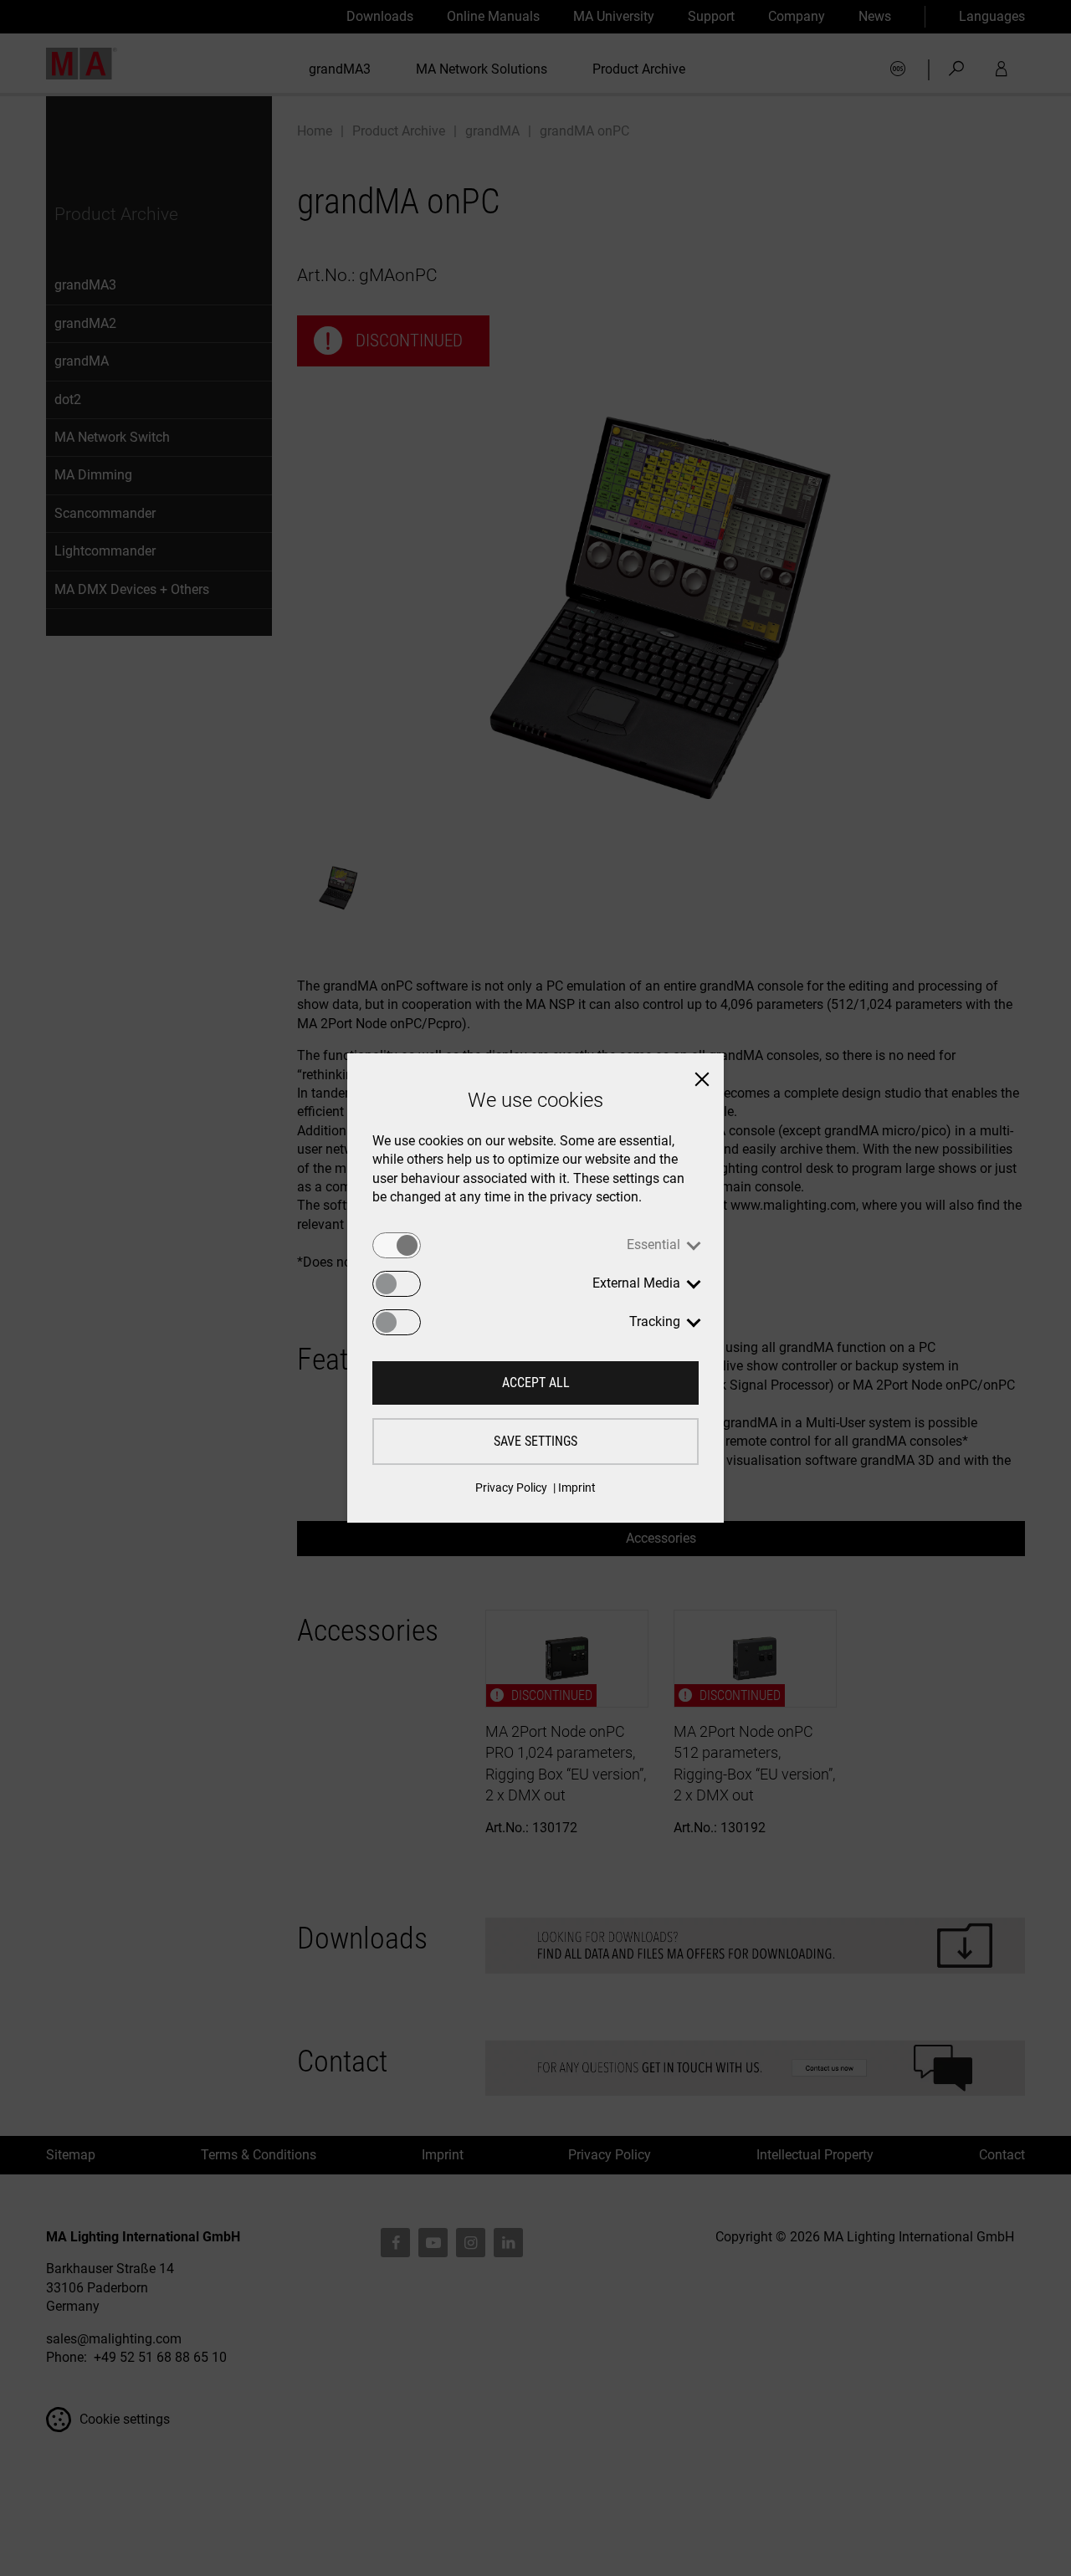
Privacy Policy (511, 1488)
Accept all (536, 1383)
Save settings (535, 1441)
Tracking (655, 1321)
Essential (653, 1244)
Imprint (577, 1488)
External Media (636, 1283)
